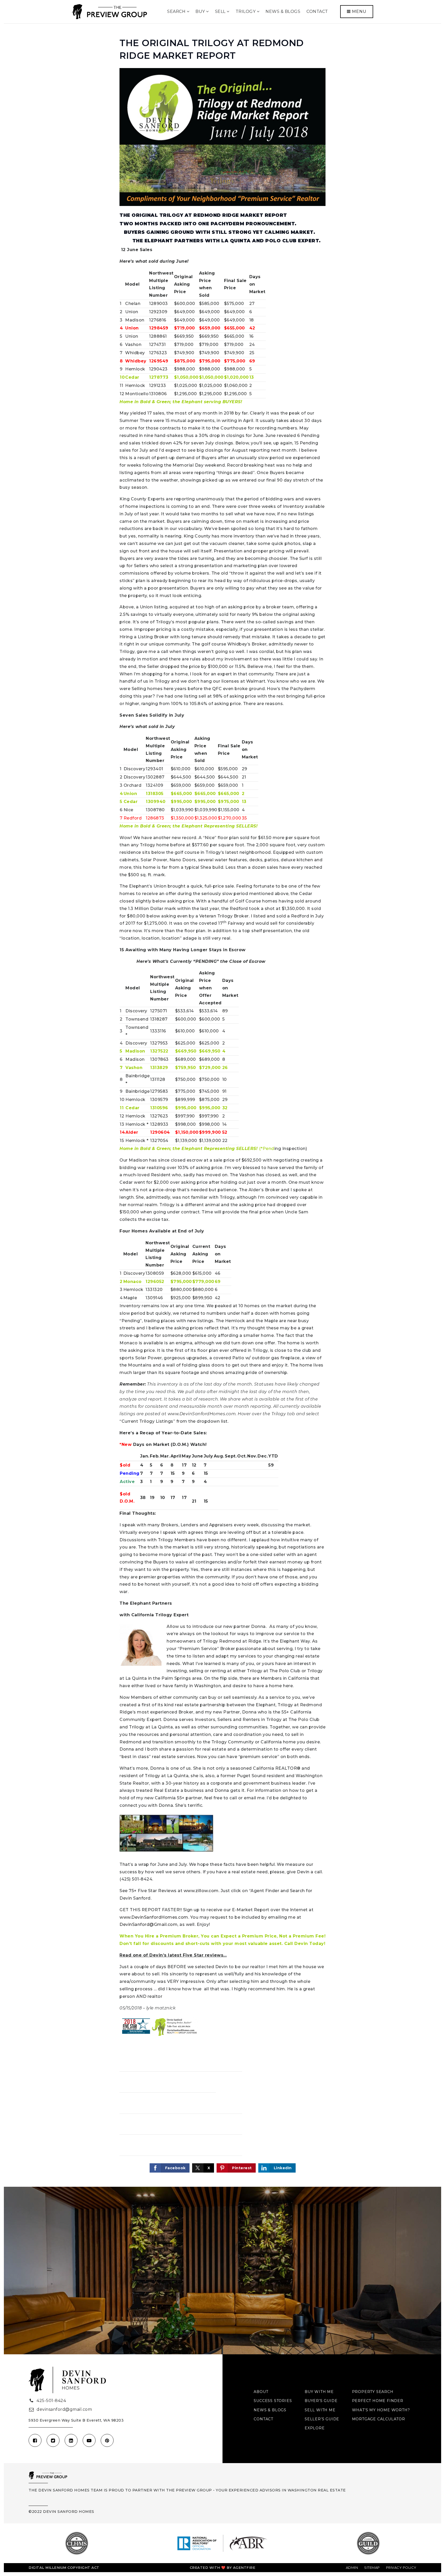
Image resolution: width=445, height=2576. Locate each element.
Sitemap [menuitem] (372, 2567)
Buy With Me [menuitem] (319, 2392)
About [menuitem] (261, 2392)
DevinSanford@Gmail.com (148, 1924)
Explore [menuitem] (315, 2428)
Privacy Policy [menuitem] (401, 2567)
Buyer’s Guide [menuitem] (321, 2401)
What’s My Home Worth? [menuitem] (381, 2410)
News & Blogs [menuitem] (283, 11)
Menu (359, 11)
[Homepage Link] (109, 11)
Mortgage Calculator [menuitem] (379, 2419)
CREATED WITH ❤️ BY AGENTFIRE (223, 2567)
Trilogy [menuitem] (246, 11)
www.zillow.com (201, 1891)
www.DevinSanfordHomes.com (154, 1917)
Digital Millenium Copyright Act (64, 2567)
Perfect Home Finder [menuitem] (378, 2401)
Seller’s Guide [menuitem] (322, 2419)
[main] (222, 1105)
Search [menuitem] (177, 11)
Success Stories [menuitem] (273, 2401)
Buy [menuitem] (201, 11)
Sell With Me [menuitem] (320, 2410)
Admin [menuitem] (352, 2567)
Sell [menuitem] (221, 11)
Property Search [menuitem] (373, 2392)
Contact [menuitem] (317, 11)
